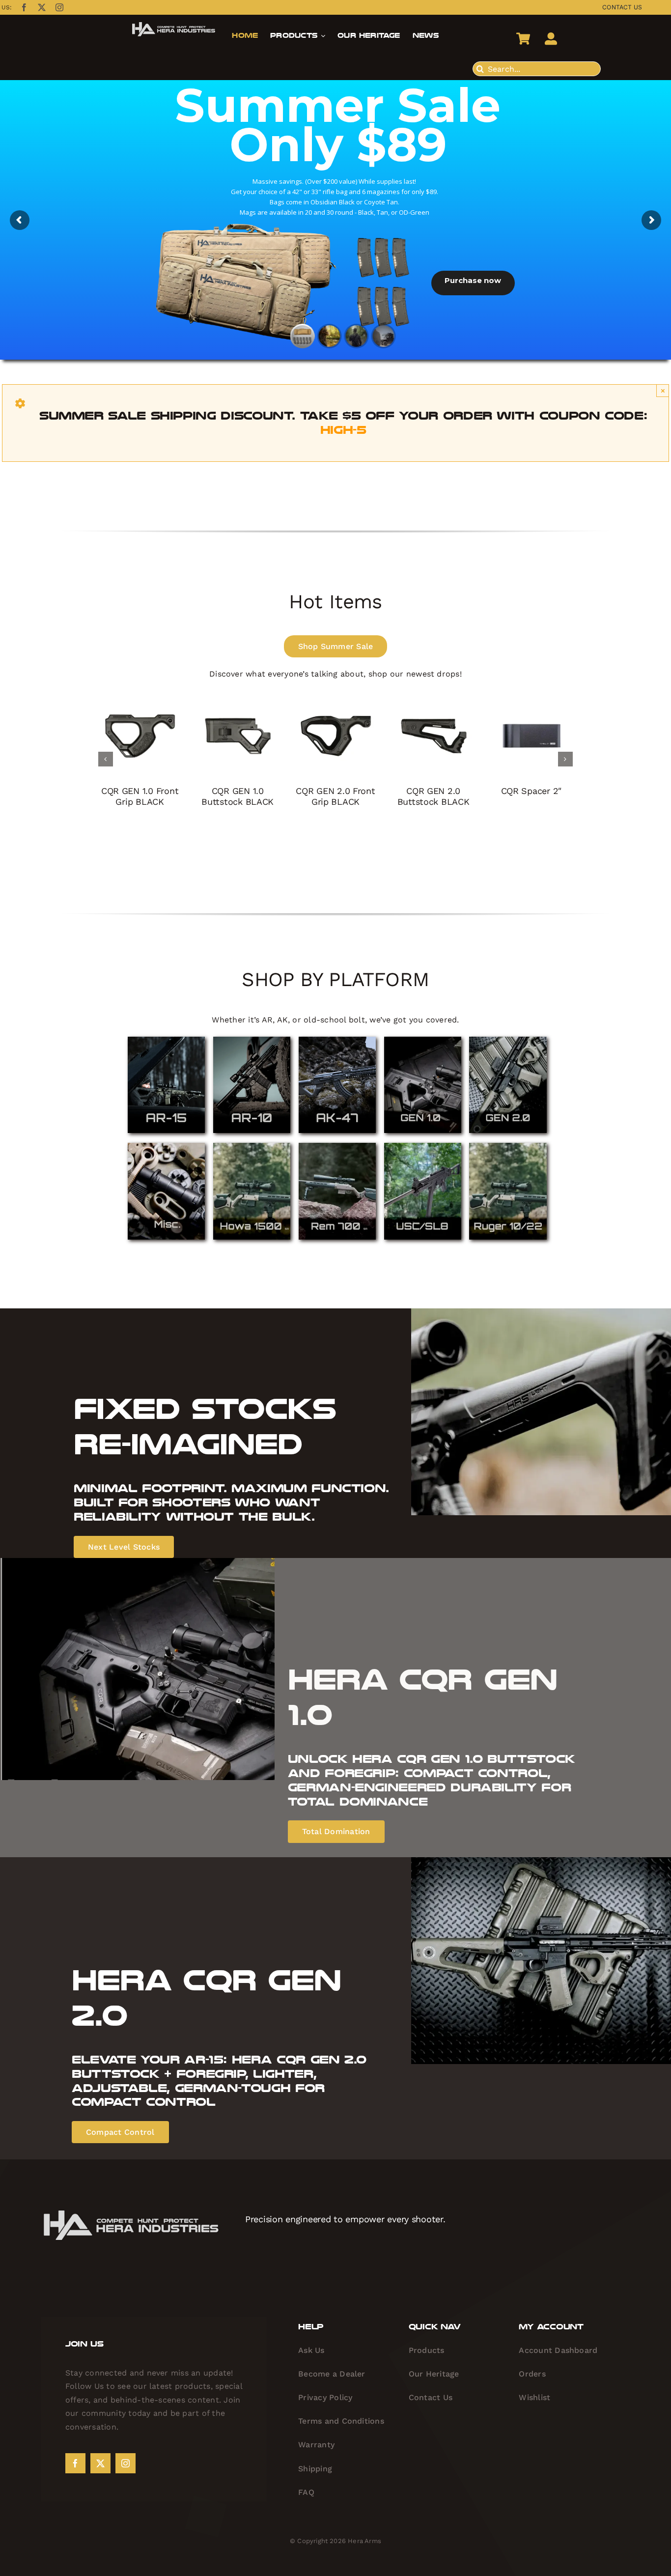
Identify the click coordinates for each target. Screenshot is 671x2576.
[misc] (166, 1146)
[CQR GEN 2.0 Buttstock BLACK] (433, 699)
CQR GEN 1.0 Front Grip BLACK (140, 796)
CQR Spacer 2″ (531, 791)
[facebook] (24, 7)
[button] (106, 759)
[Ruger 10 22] (508, 1146)
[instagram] (59, 7)
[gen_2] (508, 1040)
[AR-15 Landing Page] (166, 1040)
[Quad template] (423, 1146)
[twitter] (42, 7)
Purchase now (473, 280)
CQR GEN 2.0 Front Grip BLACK (335, 796)
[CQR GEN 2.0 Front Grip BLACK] (335, 699)
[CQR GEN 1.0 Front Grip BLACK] (140, 699)
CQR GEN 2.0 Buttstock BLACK (433, 796)
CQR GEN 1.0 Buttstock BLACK (238, 796)
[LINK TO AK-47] (337, 1040)
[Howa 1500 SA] (252, 1146)
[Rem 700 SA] (337, 1146)
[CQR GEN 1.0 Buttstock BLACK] (238, 699)
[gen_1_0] (423, 1040)
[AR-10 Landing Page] (252, 1040)
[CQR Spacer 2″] (531, 699)
